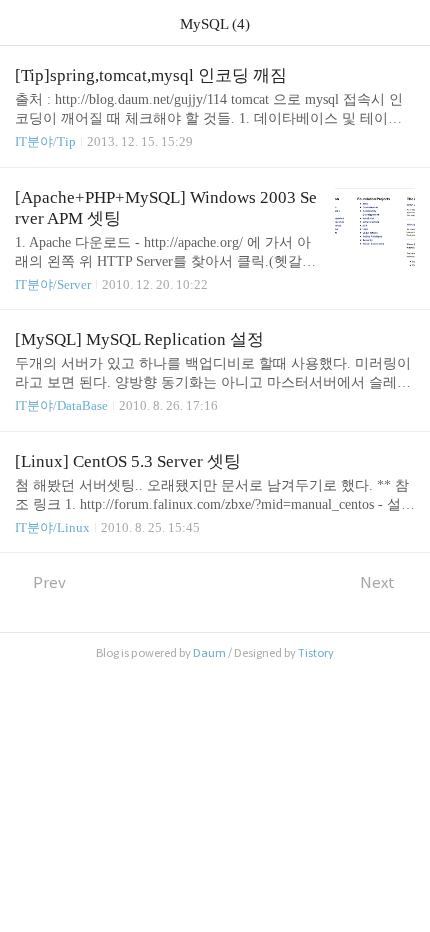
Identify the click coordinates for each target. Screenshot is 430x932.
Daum (209, 653)
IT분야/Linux (52, 527)
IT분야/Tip (45, 141)
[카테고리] (24, 22)
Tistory (316, 653)
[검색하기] (405, 22)
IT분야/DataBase (61, 405)
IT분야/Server (53, 284)
